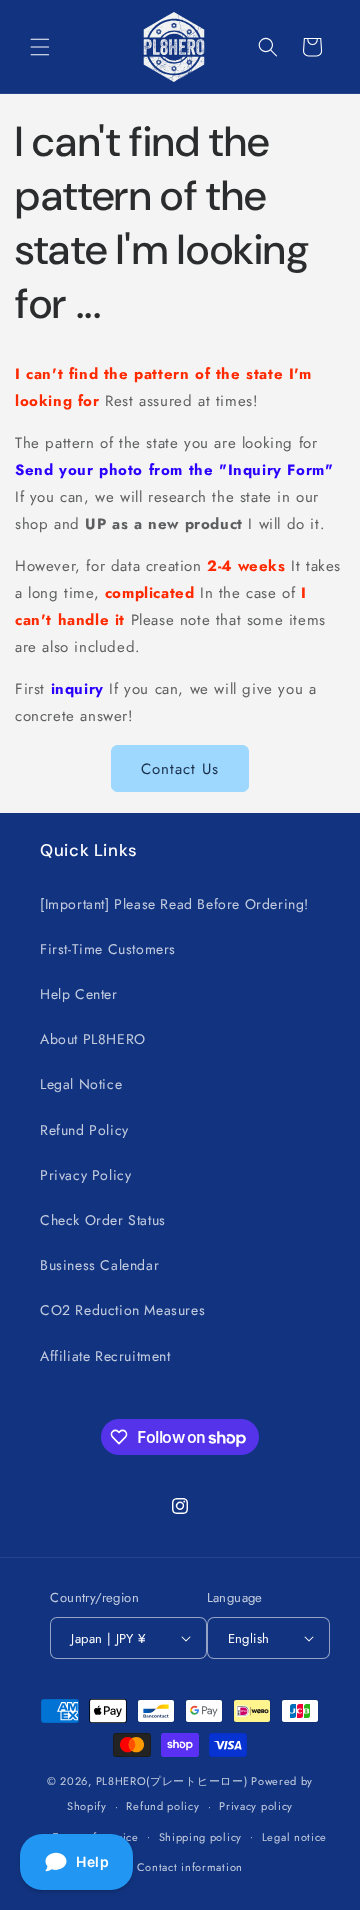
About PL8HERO (93, 1039)
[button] (40, 47)
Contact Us (180, 769)
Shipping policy (201, 1837)
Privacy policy (256, 1806)
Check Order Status (103, 1220)
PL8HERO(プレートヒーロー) (172, 1781)
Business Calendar (99, 1265)
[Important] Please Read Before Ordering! (174, 904)
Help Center (79, 994)
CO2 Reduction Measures (122, 1310)
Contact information (190, 1867)
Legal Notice (81, 1084)
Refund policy (162, 1806)
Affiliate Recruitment (105, 1356)
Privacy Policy (85, 1175)
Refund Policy (84, 1130)
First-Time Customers (108, 949)
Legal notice (294, 1837)
